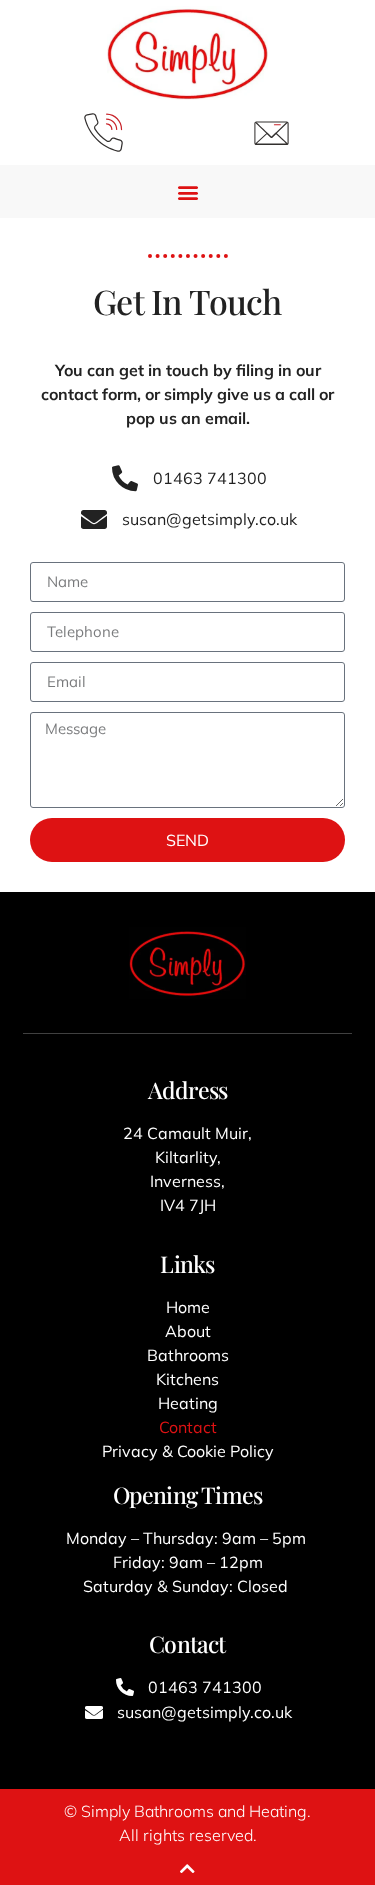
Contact (188, 1427)
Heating (188, 1403)
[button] (187, 191)
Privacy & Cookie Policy (188, 1451)
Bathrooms (188, 1355)
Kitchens (187, 1379)
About (188, 1331)
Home (188, 1307)
